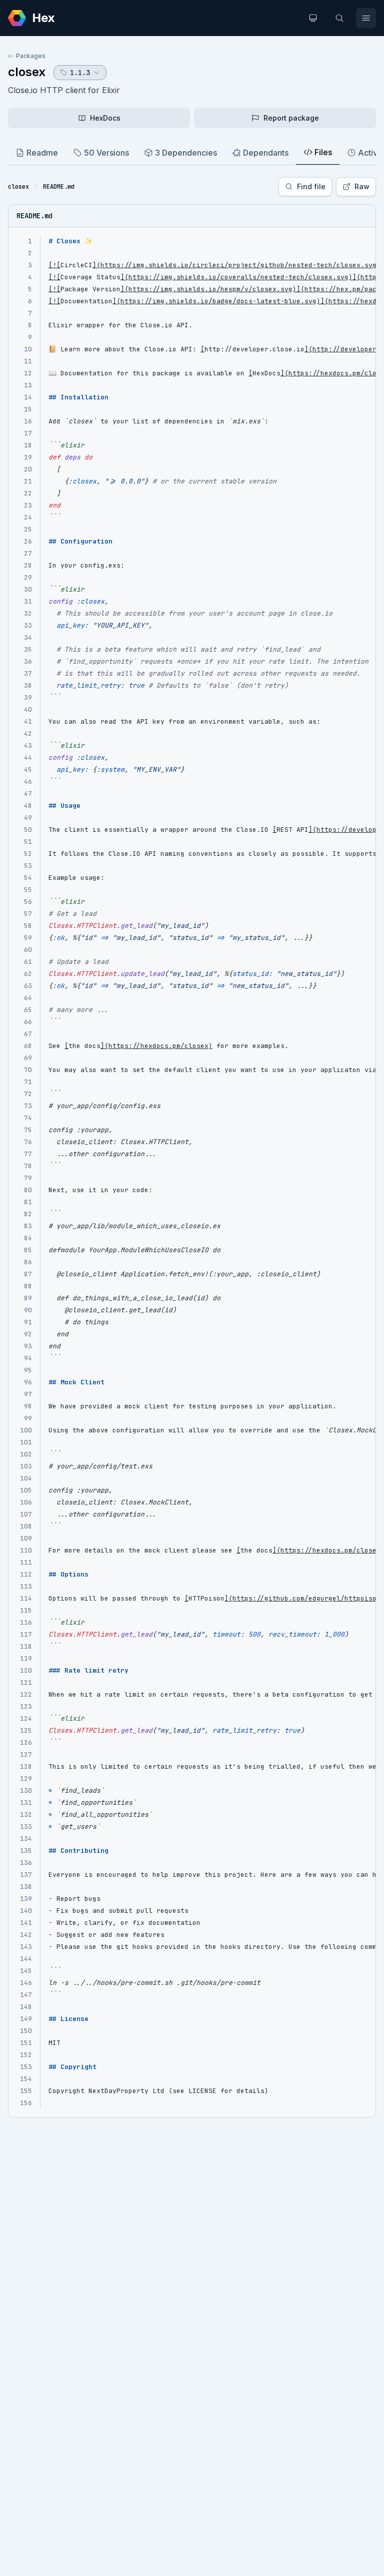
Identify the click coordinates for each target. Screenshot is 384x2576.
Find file (311, 186)
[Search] (339, 18)
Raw (362, 186)
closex (27, 72)
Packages (31, 56)
